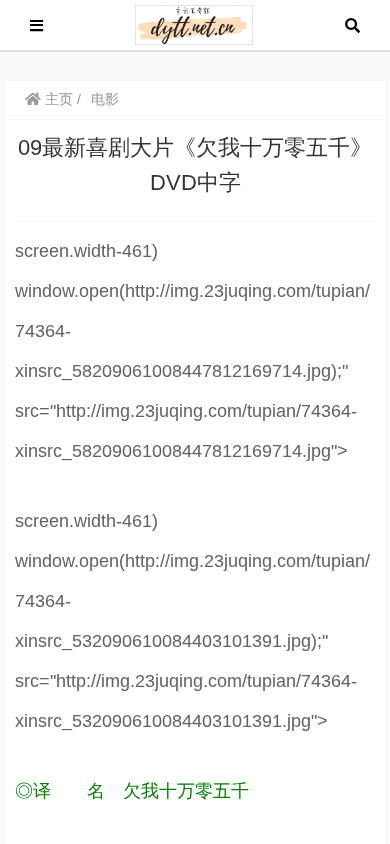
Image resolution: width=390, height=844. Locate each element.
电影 (105, 99)
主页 (57, 99)
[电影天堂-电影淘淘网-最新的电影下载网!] (194, 23)
